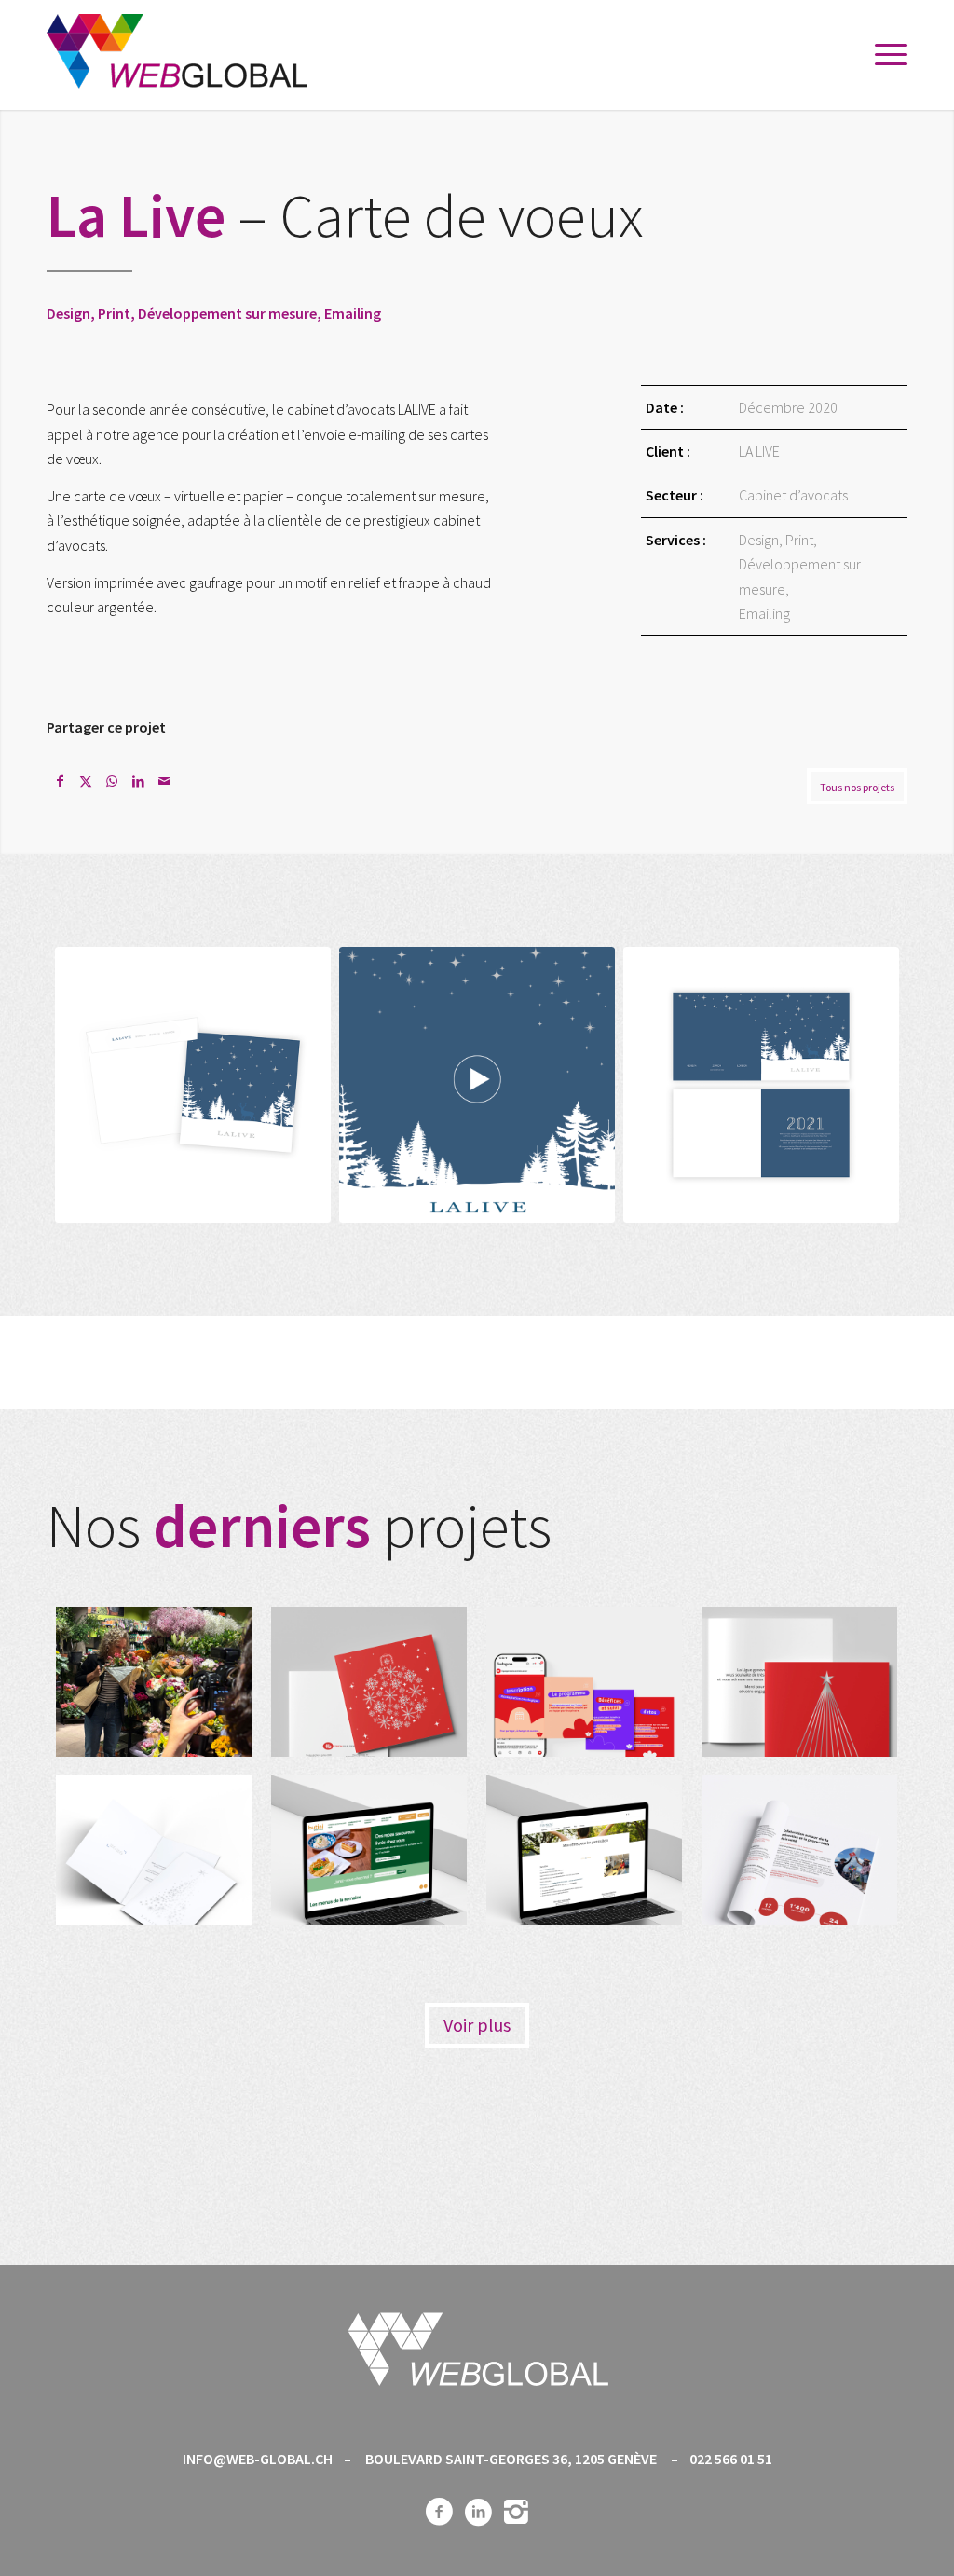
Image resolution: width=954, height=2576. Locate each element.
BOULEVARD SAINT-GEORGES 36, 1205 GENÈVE (511, 2459)
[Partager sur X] (86, 781)
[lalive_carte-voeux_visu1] (193, 1085)
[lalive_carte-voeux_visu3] (477, 1085)
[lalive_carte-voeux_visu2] (761, 1085)
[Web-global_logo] (177, 55)
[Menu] (885, 55)
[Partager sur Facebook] (60, 781)
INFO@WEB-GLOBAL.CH (258, 2459)
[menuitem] (885, 55)
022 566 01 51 (731, 2459)
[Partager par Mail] (164, 781)
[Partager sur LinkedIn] (138, 781)
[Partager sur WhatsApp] (112, 781)
